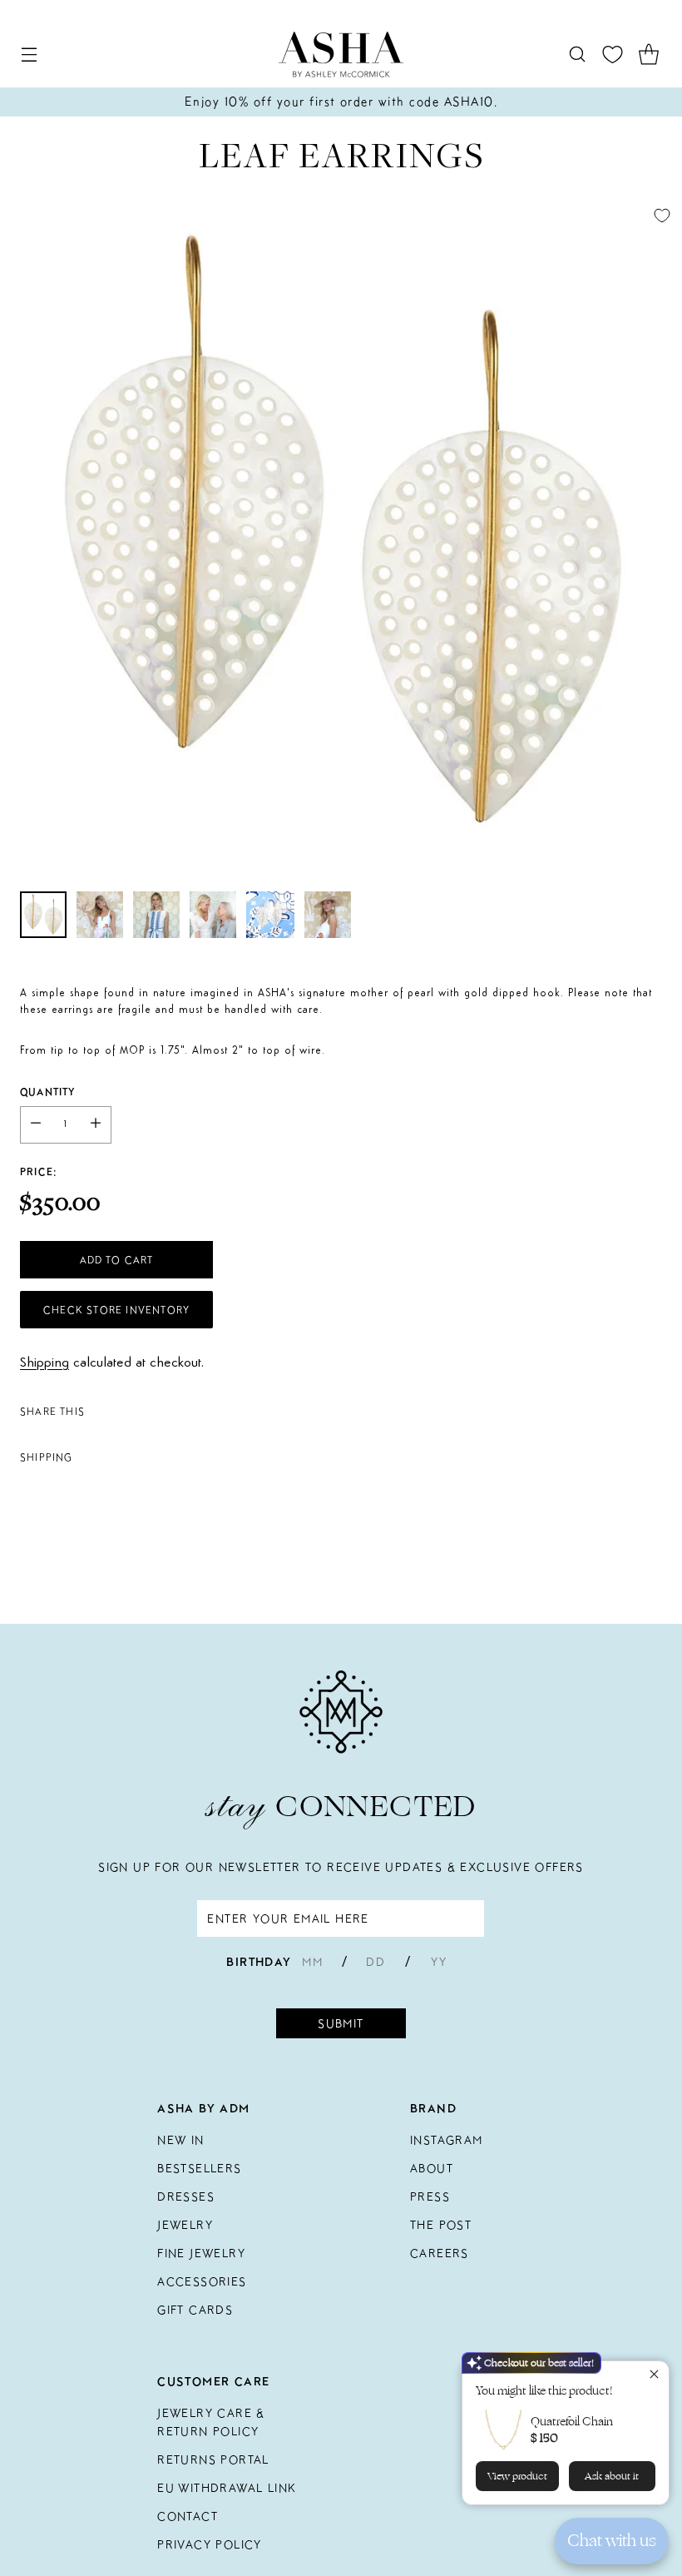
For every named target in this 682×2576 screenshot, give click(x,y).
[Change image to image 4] (213, 915)
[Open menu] (29, 55)
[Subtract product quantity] (36, 1125)
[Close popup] (654, 2376)
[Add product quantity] (96, 1125)
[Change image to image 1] (43, 915)
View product (517, 2476)
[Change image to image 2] (100, 915)
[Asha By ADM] (341, 55)
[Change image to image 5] (270, 915)
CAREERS (440, 2253)
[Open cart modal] (648, 55)
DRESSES (186, 2196)
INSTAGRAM (447, 2140)
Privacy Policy (210, 2544)
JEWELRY (185, 2225)
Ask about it (612, 2476)
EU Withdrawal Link (227, 2488)
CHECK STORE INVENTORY (116, 1310)
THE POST (441, 2225)
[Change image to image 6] (328, 915)
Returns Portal (213, 2459)
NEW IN (180, 2140)
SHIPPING (47, 1457)
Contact (188, 2516)
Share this (52, 1411)
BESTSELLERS (199, 2168)
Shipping (44, 1363)
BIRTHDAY (259, 1962)
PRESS (430, 2196)
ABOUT (432, 2168)
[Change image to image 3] (156, 915)
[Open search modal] (577, 55)
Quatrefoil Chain (572, 2422)
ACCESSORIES (202, 2281)
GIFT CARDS (195, 2310)
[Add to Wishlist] (662, 216)
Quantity (48, 1092)
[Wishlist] (613, 55)
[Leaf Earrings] (341, 537)
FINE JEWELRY (201, 2253)
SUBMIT (341, 2023)
